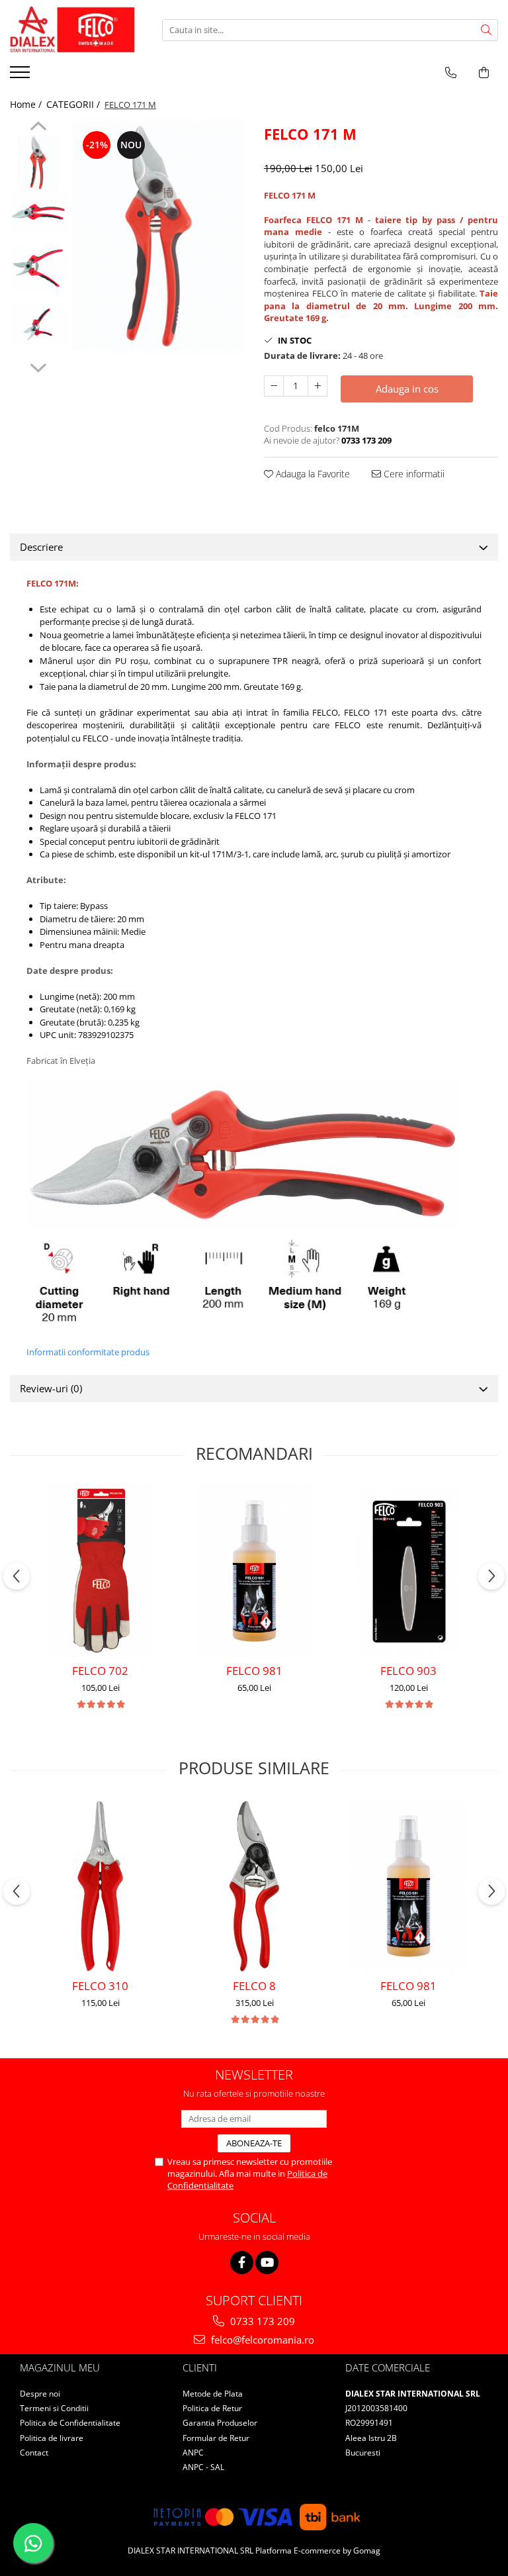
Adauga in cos (407, 389)
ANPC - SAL (203, 2467)
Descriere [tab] (41, 547)
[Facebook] (242, 2263)
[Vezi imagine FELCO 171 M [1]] (38, 212)
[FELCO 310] (100, 1886)
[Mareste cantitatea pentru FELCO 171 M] (317, 386)
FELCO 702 (100, 1671)
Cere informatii (413, 474)
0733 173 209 (261, 2321)
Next (38, 366)
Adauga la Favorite (312, 474)
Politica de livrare (52, 2438)
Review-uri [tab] (51, 1388)
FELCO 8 (254, 1986)
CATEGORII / (74, 104)
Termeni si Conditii (54, 2408)
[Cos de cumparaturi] (484, 73)
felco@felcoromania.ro (261, 2340)
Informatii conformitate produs (88, 1352)
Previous (38, 128)
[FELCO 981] (254, 1571)
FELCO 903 (408, 1671)
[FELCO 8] (254, 1886)
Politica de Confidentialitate (70, 2423)
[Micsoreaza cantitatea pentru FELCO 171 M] (274, 386)
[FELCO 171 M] (158, 236)
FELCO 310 (100, 1986)
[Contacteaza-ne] (451, 73)
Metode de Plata (213, 2394)
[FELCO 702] (100, 1571)
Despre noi (40, 2394)
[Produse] (21, 76)
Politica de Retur (212, 2408)
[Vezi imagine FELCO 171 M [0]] (38, 163)
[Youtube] (267, 2263)
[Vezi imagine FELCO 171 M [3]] (38, 324)
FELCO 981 (254, 1671)
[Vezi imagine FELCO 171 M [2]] (38, 268)
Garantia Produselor (220, 2423)
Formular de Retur (216, 2438)
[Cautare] (486, 30)
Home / (27, 104)
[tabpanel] (158, 236)
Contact (34, 2453)
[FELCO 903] (408, 1571)
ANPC (193, 2453)
